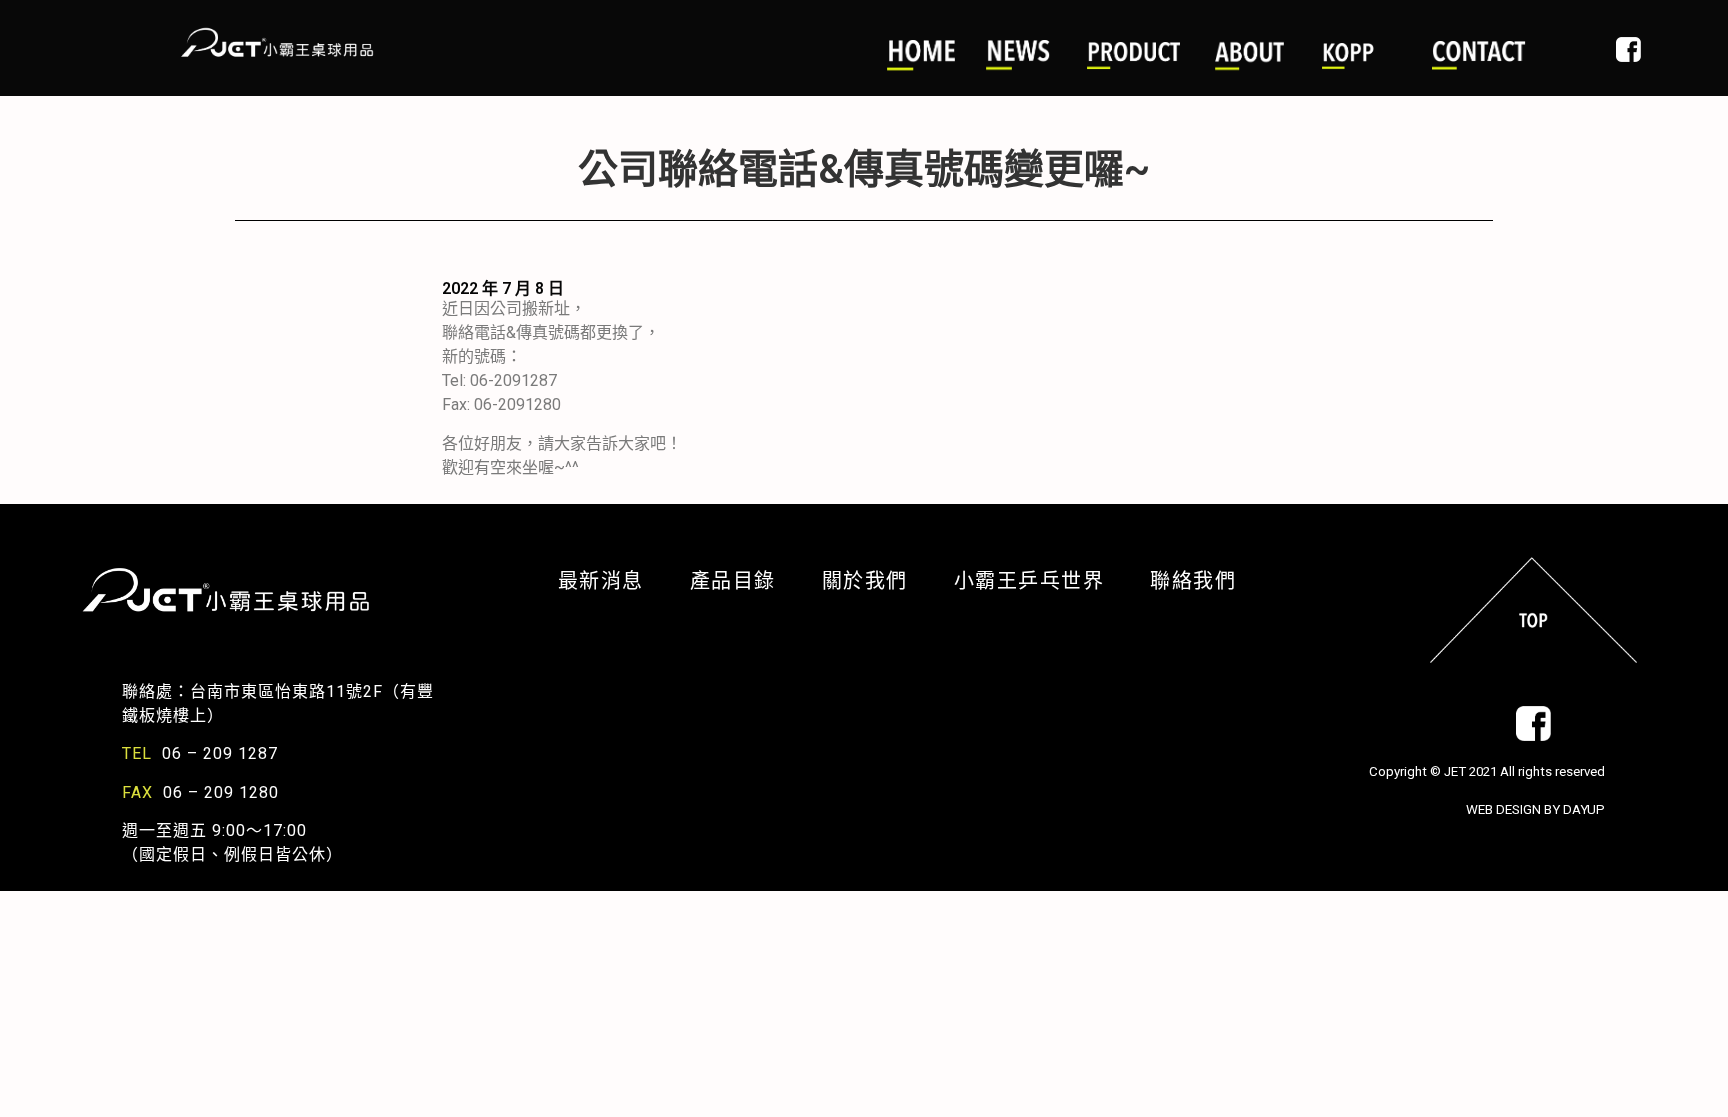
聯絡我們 (1193, 581)
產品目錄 (746, 581)
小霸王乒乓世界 (1042, 581)
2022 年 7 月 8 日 (503, 288)
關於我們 (878, 581)
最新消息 (614, 581)
